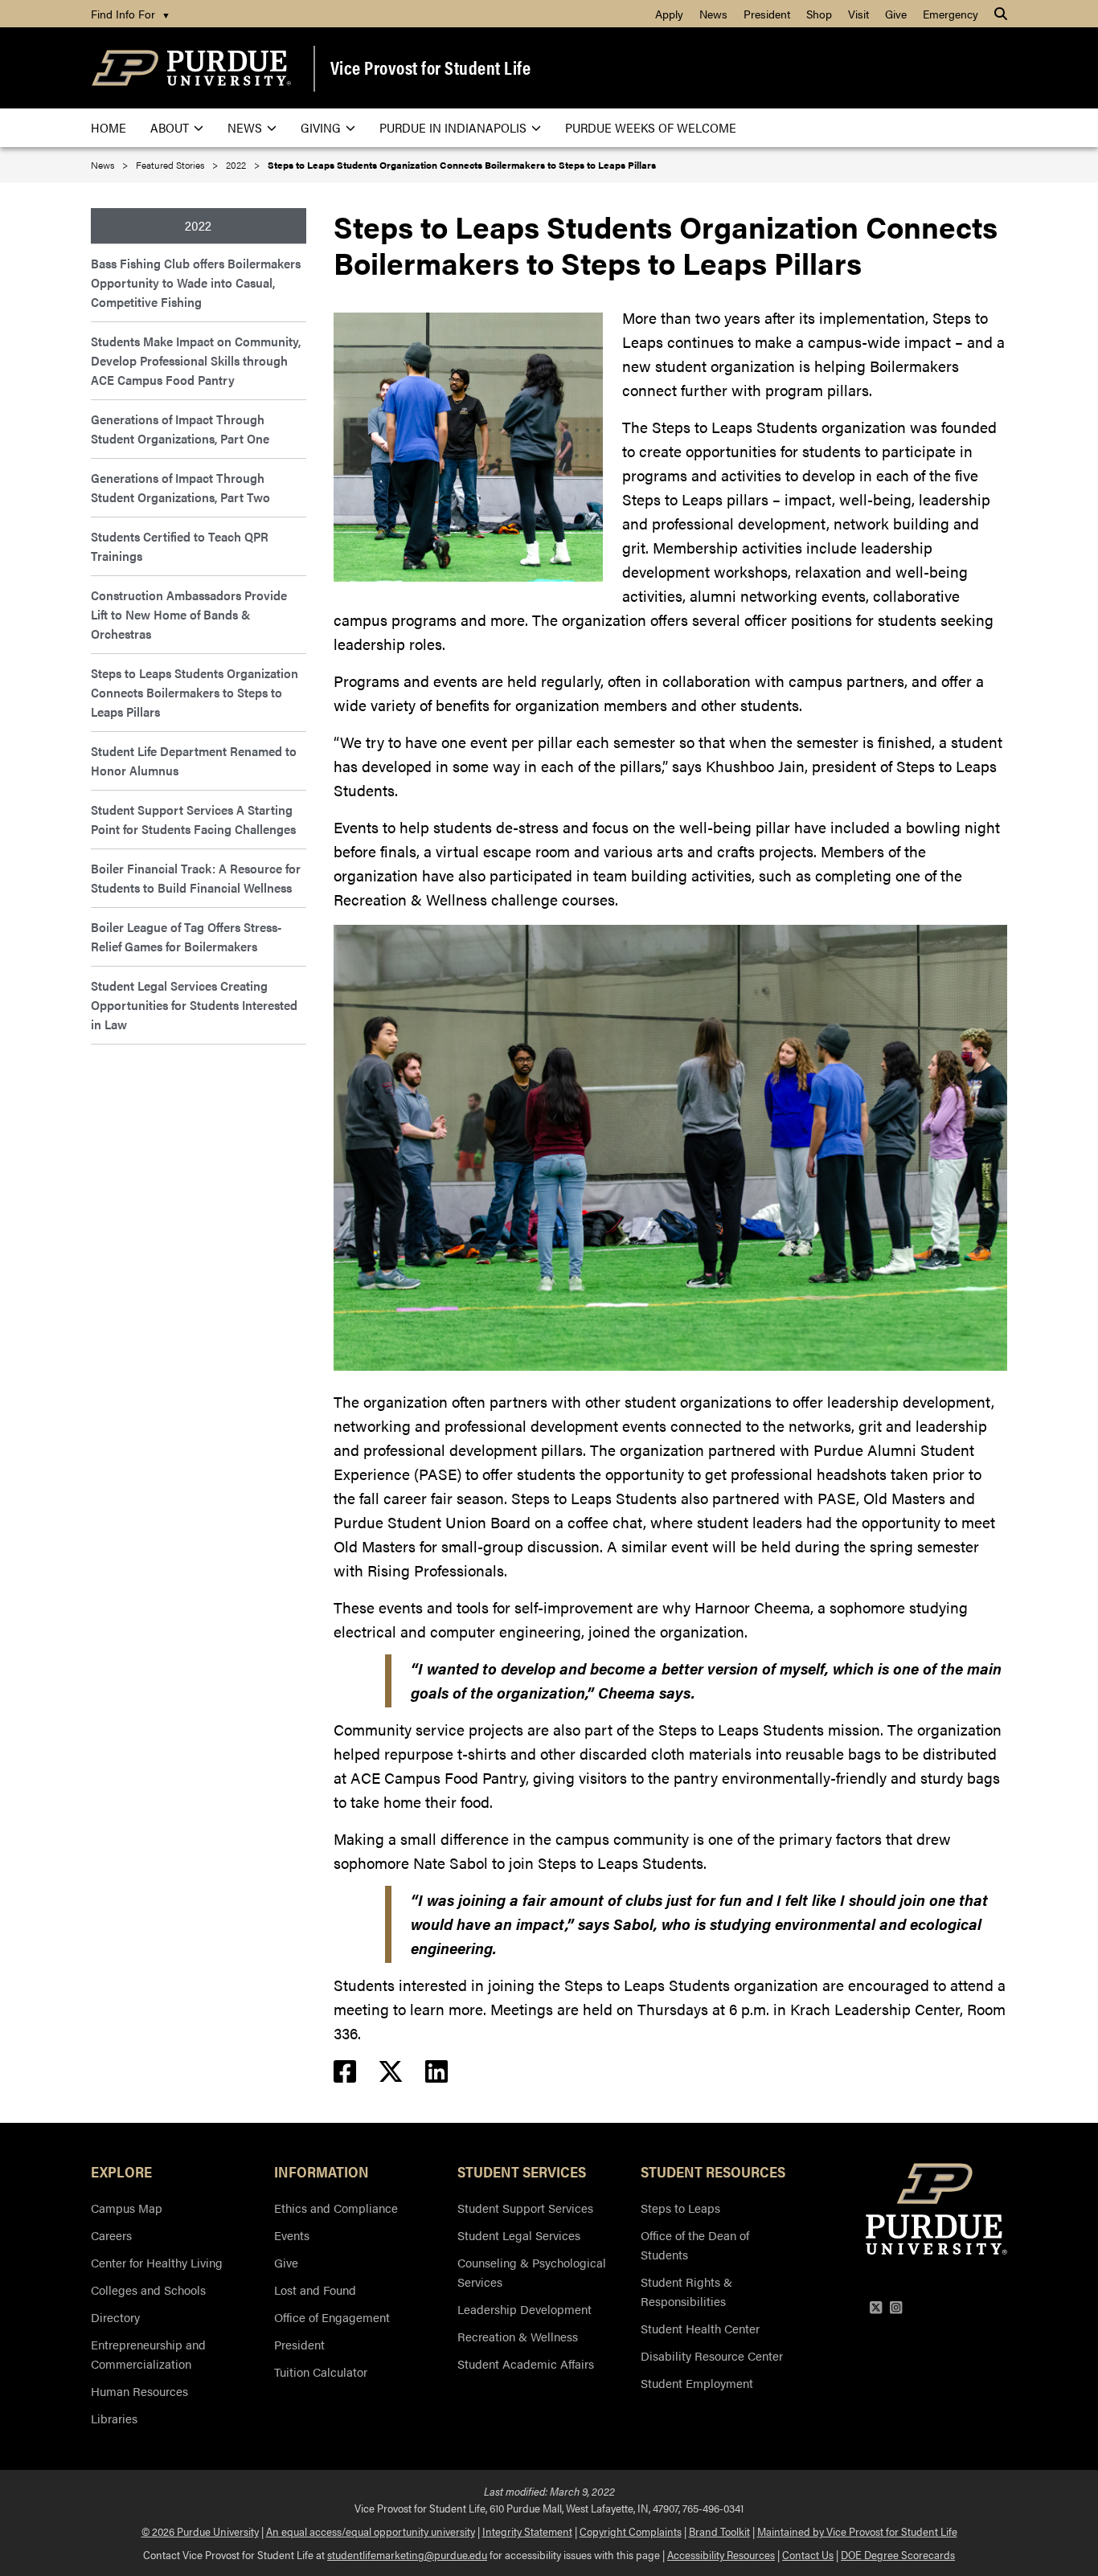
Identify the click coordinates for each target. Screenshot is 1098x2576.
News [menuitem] (713, 14)
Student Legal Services (519, 2235)
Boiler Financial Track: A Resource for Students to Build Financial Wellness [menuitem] (196, 878)
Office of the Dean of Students (695, 2245)
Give (286, 2262)
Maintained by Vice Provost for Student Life (857, 2531)
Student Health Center (700, 2328)
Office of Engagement (332, 2317)
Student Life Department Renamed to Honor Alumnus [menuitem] (194, 761)
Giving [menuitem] (321, 127)
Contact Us (808, 2554)
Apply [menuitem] (669, 14)
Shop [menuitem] (819, 14)
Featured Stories (170, 165)
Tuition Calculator (321, 2372)
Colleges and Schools (148, 2290)
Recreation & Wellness (518, 2336)
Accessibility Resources (721, 2554)
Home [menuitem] (109, 127)
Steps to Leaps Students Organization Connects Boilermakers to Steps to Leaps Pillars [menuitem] (195, 692)
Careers (111, 2235)
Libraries (114, 2418)
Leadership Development (524, 2309)
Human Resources (139, 2391)
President (299, 2344)
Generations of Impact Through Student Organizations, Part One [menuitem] (180, 429)
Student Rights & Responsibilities (686, 2291)
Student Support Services (525, 2208)
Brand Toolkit (719, 2531)
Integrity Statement (527, 2531)
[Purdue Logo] (191, 68)
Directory (115, 2317)
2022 (236, 165)
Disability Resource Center (712, 2355)
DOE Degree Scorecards (898, 2554)
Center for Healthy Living (157, 2262)
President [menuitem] (767, 14)
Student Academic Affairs (526, 2363)
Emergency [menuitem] (951, 14)
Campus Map (127, 2208)
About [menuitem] (170, 127)
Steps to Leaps (680, 2208)
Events (292, 2235)
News (102, 165)
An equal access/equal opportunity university (371, 2531)
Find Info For (131, 14)
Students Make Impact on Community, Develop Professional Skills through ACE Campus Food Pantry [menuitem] (196, 360)
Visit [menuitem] (858, 14)
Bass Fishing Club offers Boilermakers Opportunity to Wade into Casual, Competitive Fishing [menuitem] (196, 282)
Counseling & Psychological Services (532, 2272)
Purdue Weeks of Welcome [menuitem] (651, 127)
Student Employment (697, 2383)
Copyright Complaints (631, 2531)
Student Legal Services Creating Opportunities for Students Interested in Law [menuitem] (194, 1005)
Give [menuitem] (896, 14)
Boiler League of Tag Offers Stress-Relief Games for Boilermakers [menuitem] (186, 936)
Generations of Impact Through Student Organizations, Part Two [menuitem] (180, 487)
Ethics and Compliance (336, 2208)
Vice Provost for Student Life (431, 67)
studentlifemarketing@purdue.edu (407, 2554)
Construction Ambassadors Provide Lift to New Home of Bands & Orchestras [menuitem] (189, 614)
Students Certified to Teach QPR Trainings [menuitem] (180, 546)
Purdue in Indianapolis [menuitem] (453, 127)
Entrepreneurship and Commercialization (148, 2354)
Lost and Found (315, 2290)
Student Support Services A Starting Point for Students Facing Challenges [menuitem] (193, 819)
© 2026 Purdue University (200, 2531)
